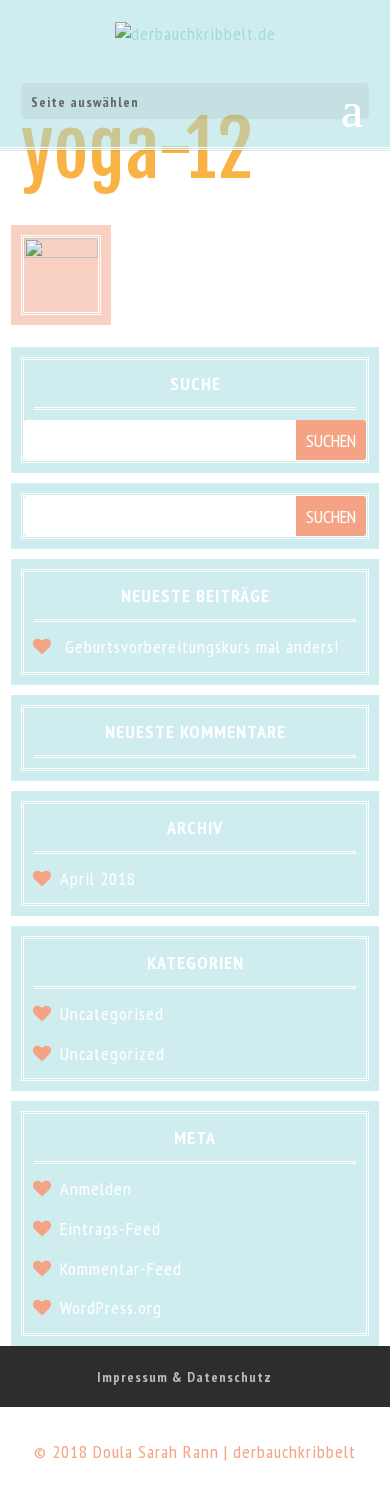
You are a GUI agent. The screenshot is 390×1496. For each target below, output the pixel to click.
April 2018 (98, 878)
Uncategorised (112, 1013)
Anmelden (96, 1188)
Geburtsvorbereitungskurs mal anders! (202, 646)
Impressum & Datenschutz (184, 1377)
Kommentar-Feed (121, 1268)
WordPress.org (111, 1307)
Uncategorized (112, 1053)
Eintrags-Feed (110, 1228)
